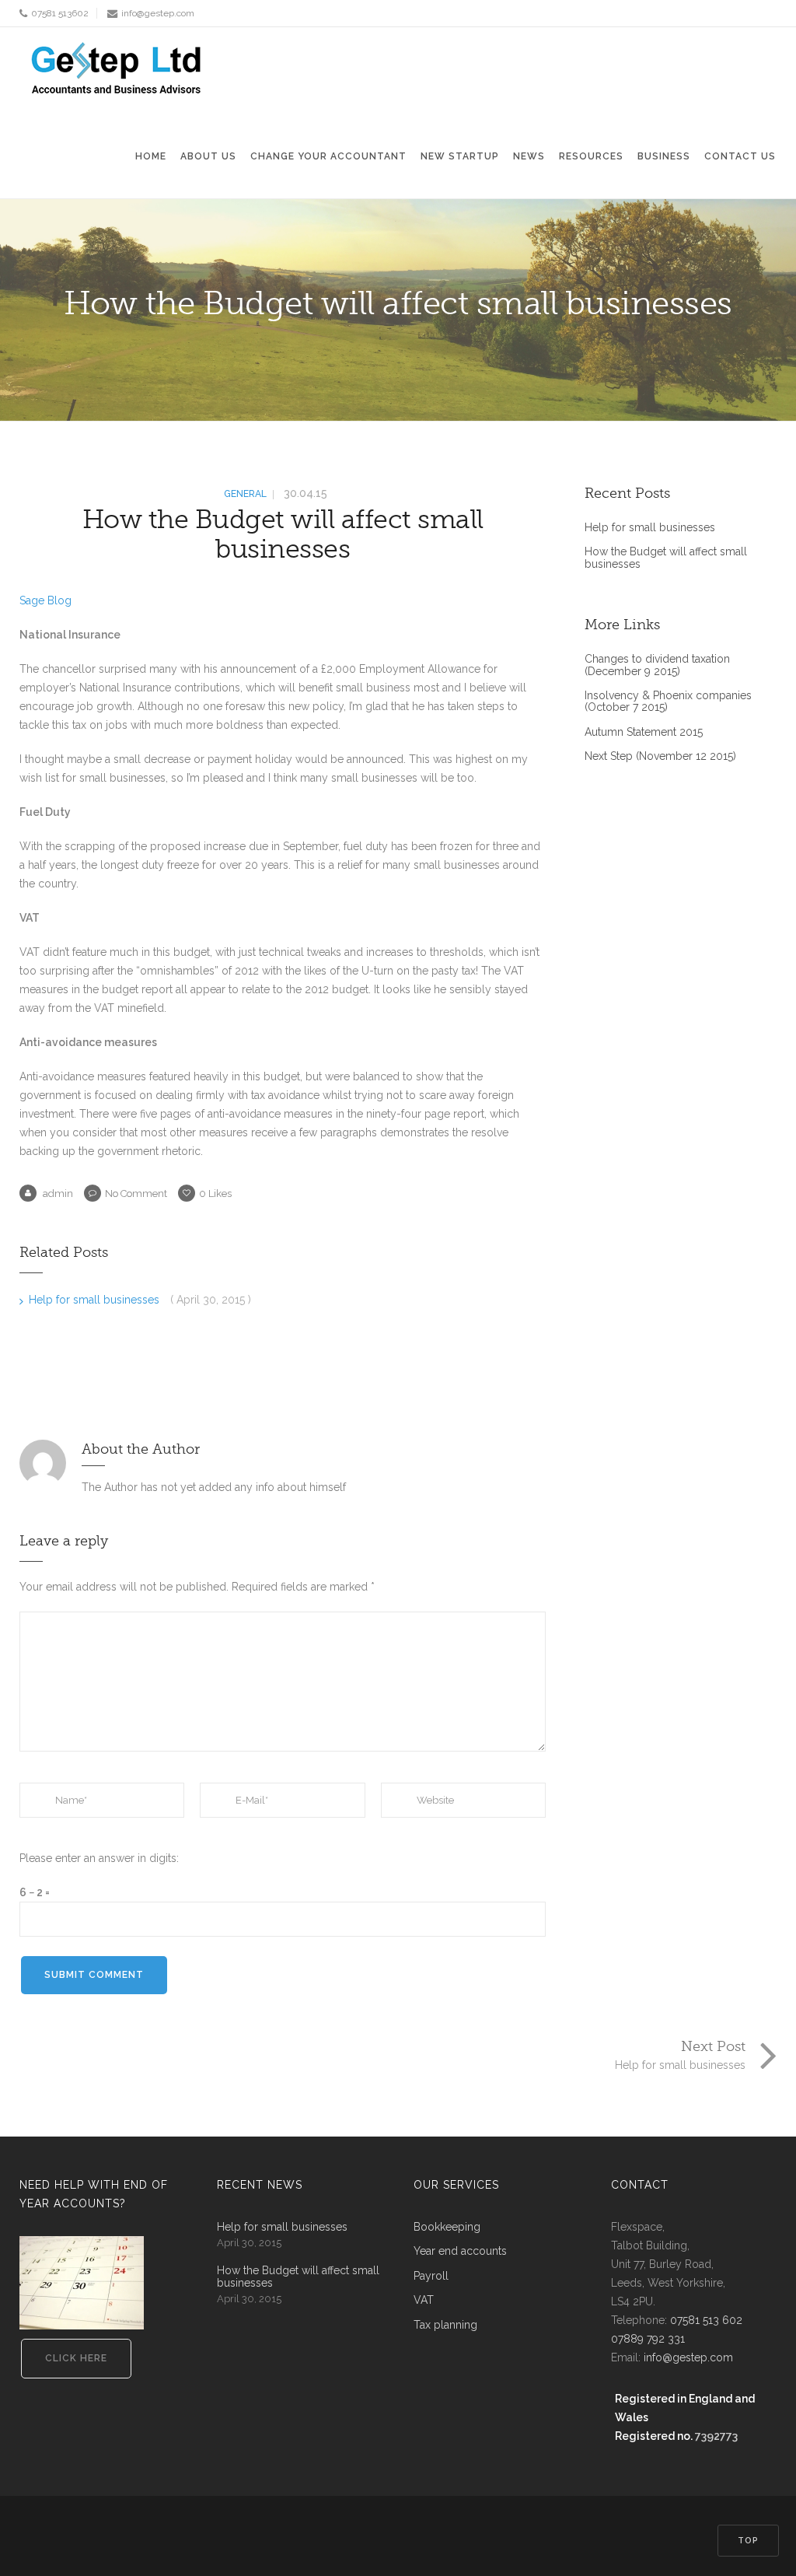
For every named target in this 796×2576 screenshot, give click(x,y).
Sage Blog (45, 600)
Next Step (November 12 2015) (660, 756)
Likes (215, 1193)
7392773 (716, 2436)
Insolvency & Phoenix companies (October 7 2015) (668, 702)
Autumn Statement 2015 (644, 732)
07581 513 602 (706, 2320)
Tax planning (445, 2325)
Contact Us (740, 156)
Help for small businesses (96, 1300)
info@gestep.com (158, 13)
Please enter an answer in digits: (99, 1858)
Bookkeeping (447, 2227)
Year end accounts (460, 2251)
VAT (424, 2300)
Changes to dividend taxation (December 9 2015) (657, 665)
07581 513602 (60, 13)
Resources (591, 156)
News (529, 156)
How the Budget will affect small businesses (283, 534)
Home (151, 156)
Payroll (431, 2276)
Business (664, 156)
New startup (460, 156)
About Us (208, 156)
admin (57, 1193)
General (245, 494)
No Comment (136, 1193)
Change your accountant (328, 156)
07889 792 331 (648, 2339)
